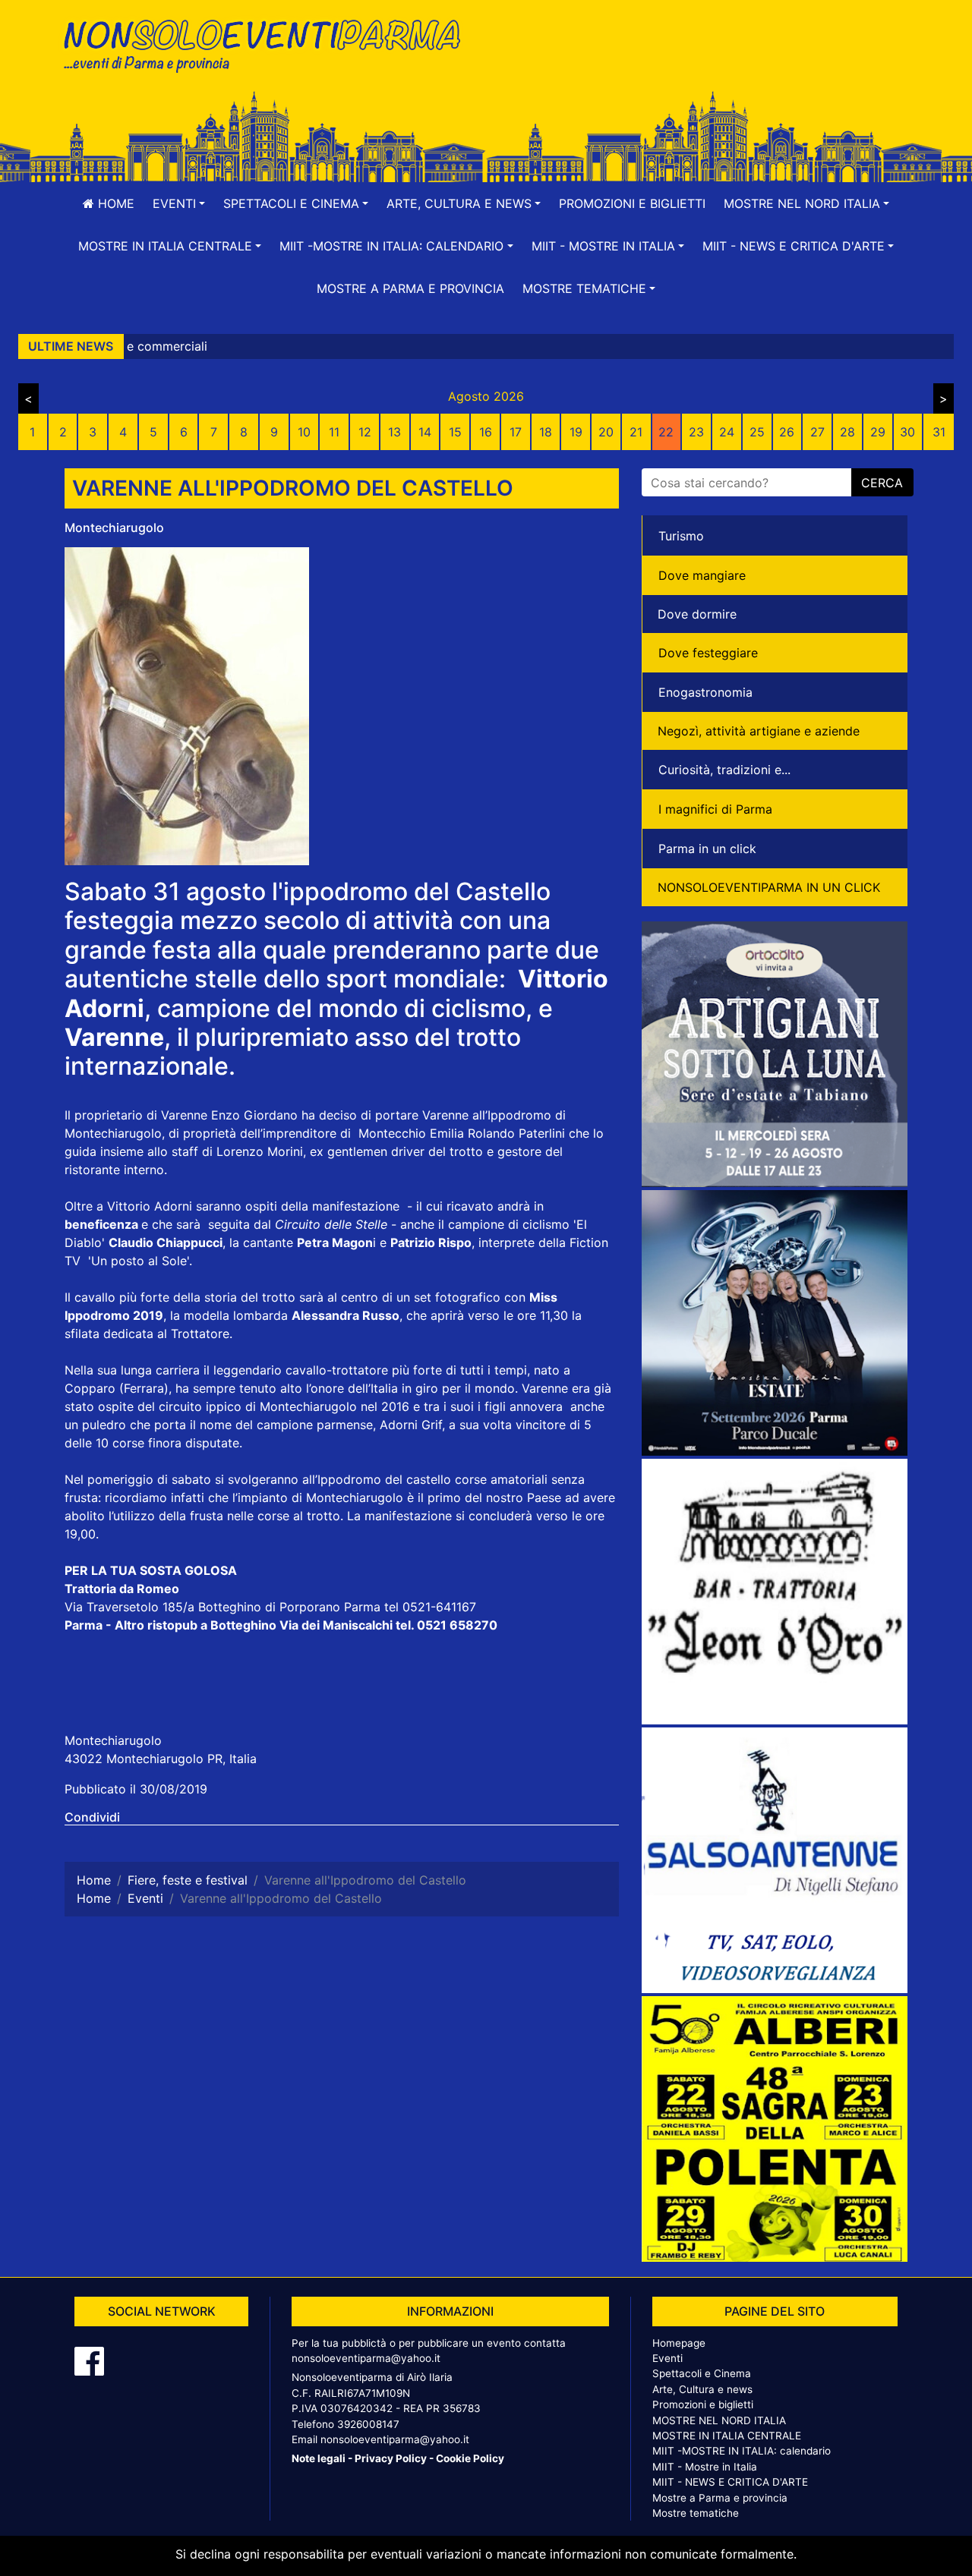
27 (817, 432)
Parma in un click (707, 849)
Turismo (681, 536)
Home (114, 203)
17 (516, 432)
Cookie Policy (470, 2458)
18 (546, 432)
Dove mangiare (702, 575)
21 (636, 432)
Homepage (679, 2343)
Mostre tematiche (696, 2513)
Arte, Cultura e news (702, 2389)
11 (334, 432)
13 (394, 432)
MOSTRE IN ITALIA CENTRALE (727, 2436)
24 (727, 432)
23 (696, 432)
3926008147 (368, 2424)
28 (847, 432)
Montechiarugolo (114, 527)
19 (576, 432)
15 (455, 432)
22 (666, 432)
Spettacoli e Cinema (702, 2373)
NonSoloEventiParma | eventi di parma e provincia (270, 44)
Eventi (667, 2358)
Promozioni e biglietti (632, 203)
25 (757, 432)
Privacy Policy (391, 2458)
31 (939, 432)
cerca (882, 483)
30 (907, 432)
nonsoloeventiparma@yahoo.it (366, 2358)
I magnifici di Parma (715, 809)
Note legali (319, 2458)
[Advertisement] (702, 61)
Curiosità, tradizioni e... (724, 770)
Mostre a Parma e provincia (410, 288)
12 (365, 432)
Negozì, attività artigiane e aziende (759, 731)
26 (787, 432)
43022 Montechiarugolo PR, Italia (161, 1759)
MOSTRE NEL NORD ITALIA (719, 2420)
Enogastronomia (705, 692)
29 (878, 432)
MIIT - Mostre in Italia (705, 2467)
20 (606, 432)
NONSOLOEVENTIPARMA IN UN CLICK (769, 887)
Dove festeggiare (708, 653)
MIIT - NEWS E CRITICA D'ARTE (730, 2482)
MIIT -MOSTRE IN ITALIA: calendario (742, 2451)
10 (304, 432)
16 (486, 432)
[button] (179, 203)
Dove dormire (697, 614)
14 (425, 432)
